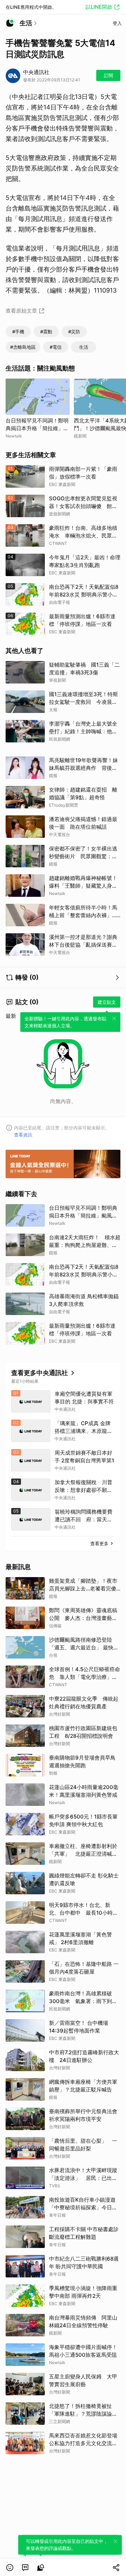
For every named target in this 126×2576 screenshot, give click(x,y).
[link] (25, 2568)
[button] (10, 2568)
